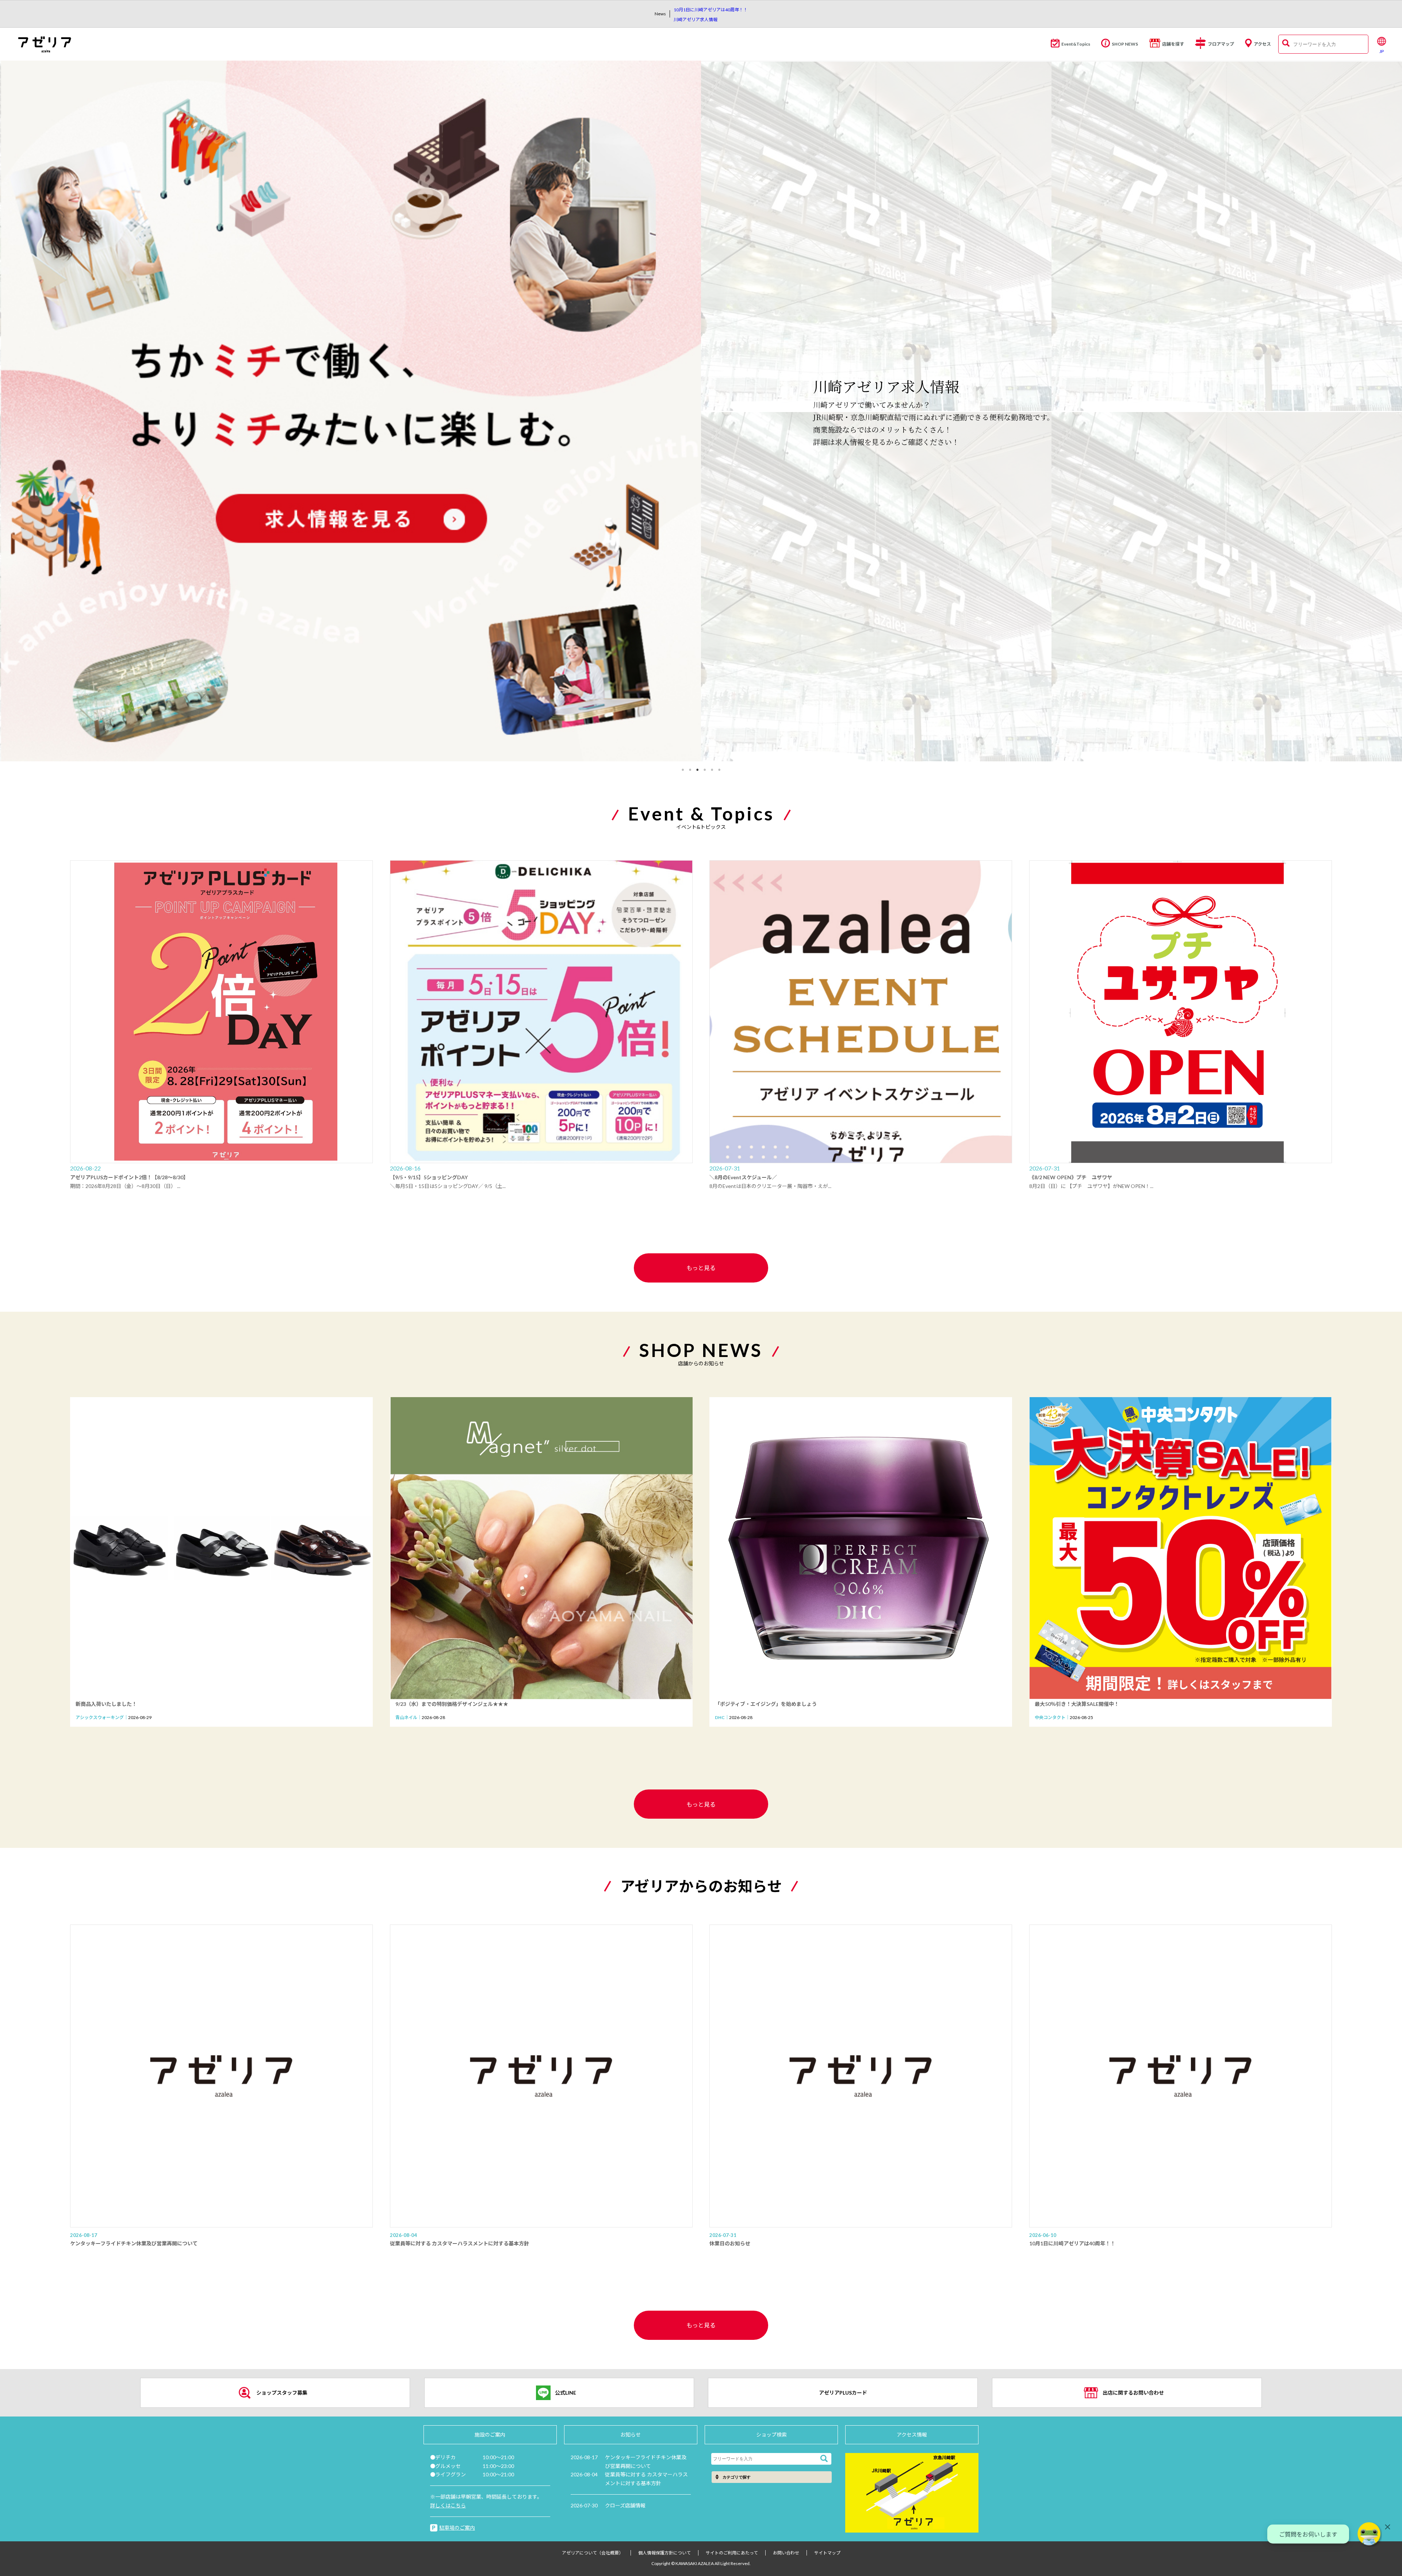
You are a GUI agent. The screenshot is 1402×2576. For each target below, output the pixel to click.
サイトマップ (827, 2553)
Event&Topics (1076, 44)
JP (1382, 51)
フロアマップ (1221, 44)
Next (1398, 412)
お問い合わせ (786, 2553)
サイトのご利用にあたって (732, 2553)
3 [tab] (697, 770)
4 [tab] (705, 770)
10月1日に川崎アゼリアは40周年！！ (711, 10)
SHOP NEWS (1125, 44)
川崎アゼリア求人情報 (696, 20)
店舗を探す (1173, 44)
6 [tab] (719, 770)
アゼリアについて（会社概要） (593, 2553)
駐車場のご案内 (457, 2528)
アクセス (1262, 44)
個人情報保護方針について (664, 2553)
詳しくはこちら (448, 2505)
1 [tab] (683, 770)
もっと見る (701, 1268)
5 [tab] (712, 770)
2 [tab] (690, 770)
